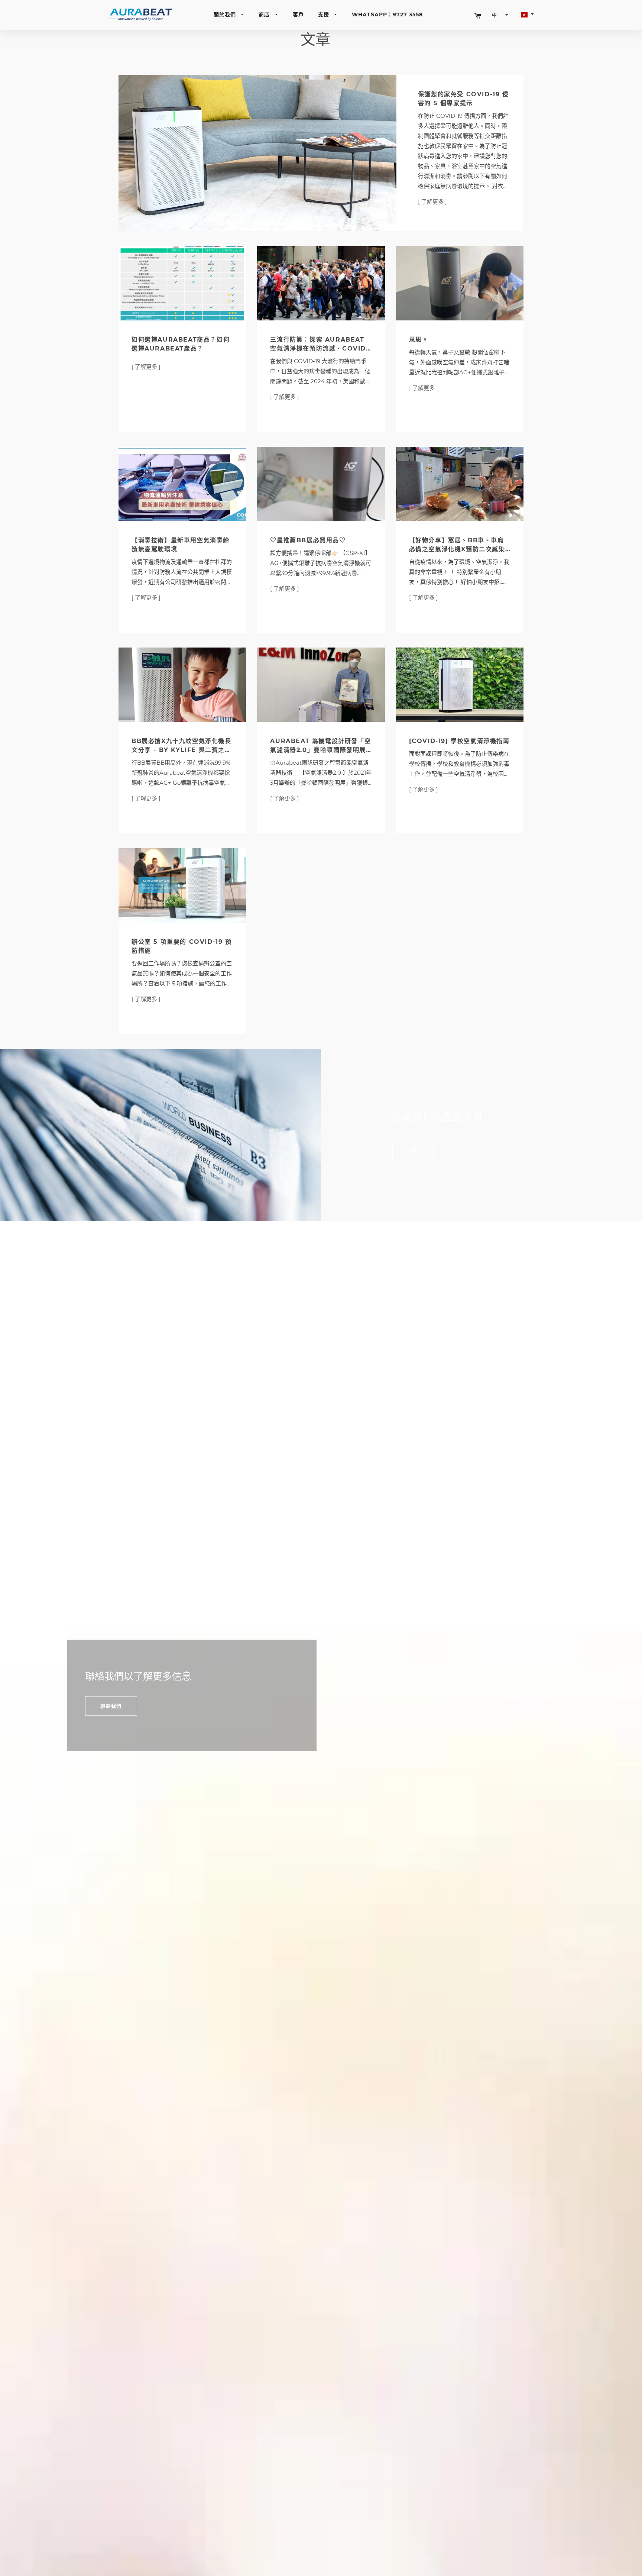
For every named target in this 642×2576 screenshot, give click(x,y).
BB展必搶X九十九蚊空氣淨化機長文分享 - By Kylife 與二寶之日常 (181, 750)
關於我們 (226, 14)
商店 (265, 14)
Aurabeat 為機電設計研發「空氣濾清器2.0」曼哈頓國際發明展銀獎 (320, 750)
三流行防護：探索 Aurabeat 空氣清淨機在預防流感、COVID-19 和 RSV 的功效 (319, 348)
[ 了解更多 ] (432, 202)
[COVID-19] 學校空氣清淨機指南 (459, 741)
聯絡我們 (111, 1706)
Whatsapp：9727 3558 (387, 14)
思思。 (419, 340)
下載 (413, 1150)
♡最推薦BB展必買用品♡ (308, 540)
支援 (325, 14)
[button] (500, 15)
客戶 (298, 14)
